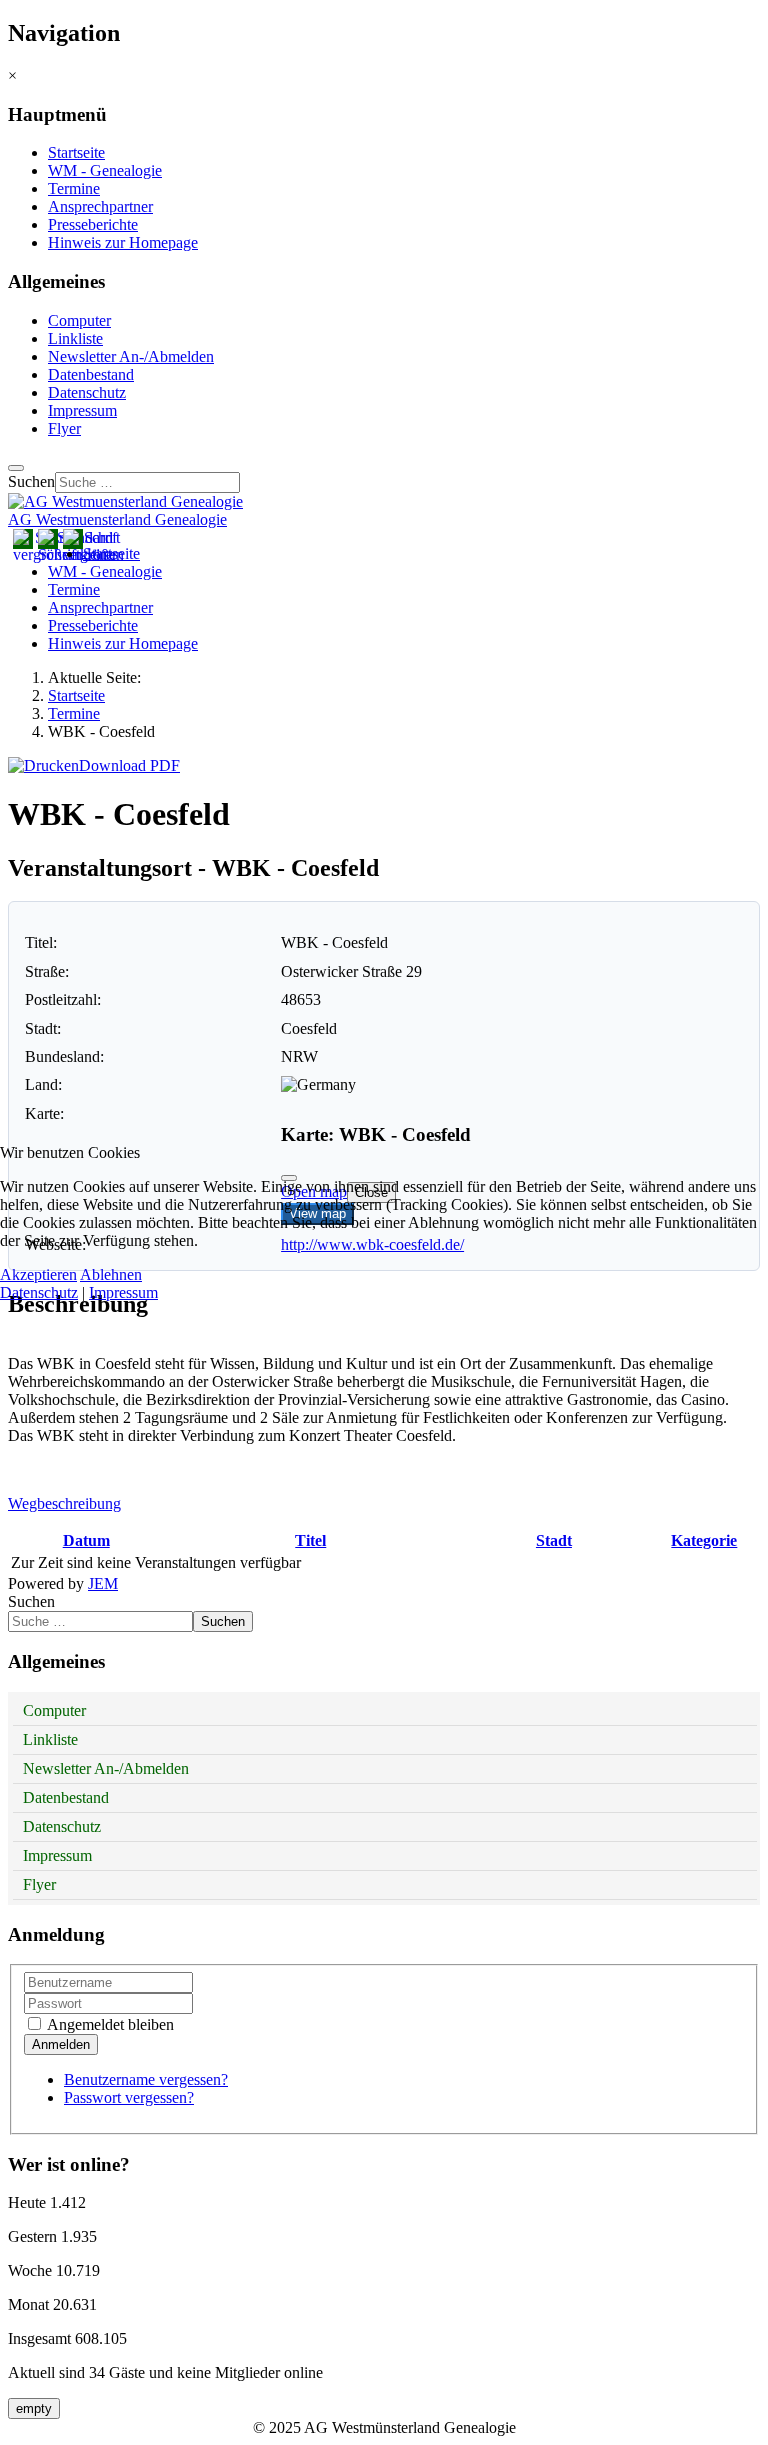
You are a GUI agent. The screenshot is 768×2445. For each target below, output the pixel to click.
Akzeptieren (38, 1274)
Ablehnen (111, 1274)
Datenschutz (39, 1292)
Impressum (123, 1292)
